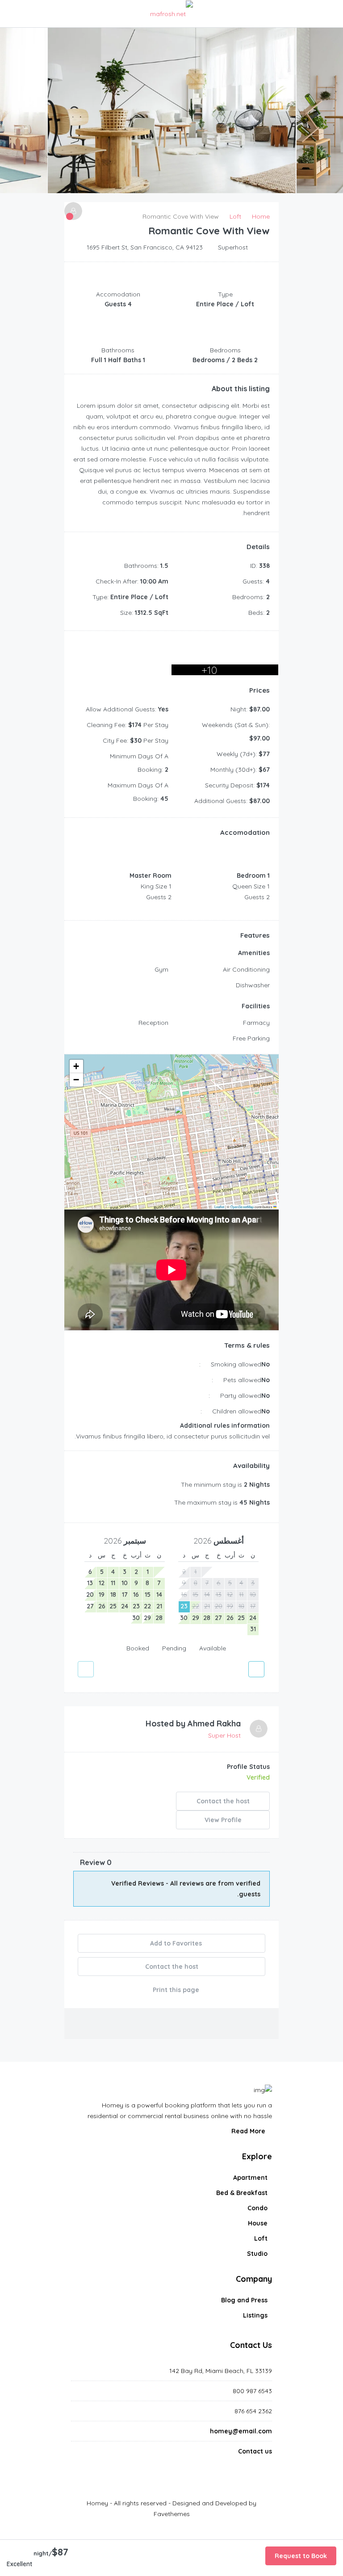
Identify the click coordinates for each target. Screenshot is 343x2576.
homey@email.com (241, 2431)
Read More (249, 2131)
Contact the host (223, 1801)
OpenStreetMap (242, 1207)
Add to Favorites (175, 1943)
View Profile (223, 1820)
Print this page (175, 1990)
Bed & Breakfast (242, 2193)
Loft (261, 2238)
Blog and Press (244, 2300)
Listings (255, 2315)
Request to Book (301, 2556)
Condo (257, 2208)
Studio (257, 2254)
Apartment (250, 2178)
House (258, 2223)
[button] (172, 1119)
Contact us (255, 2451)
